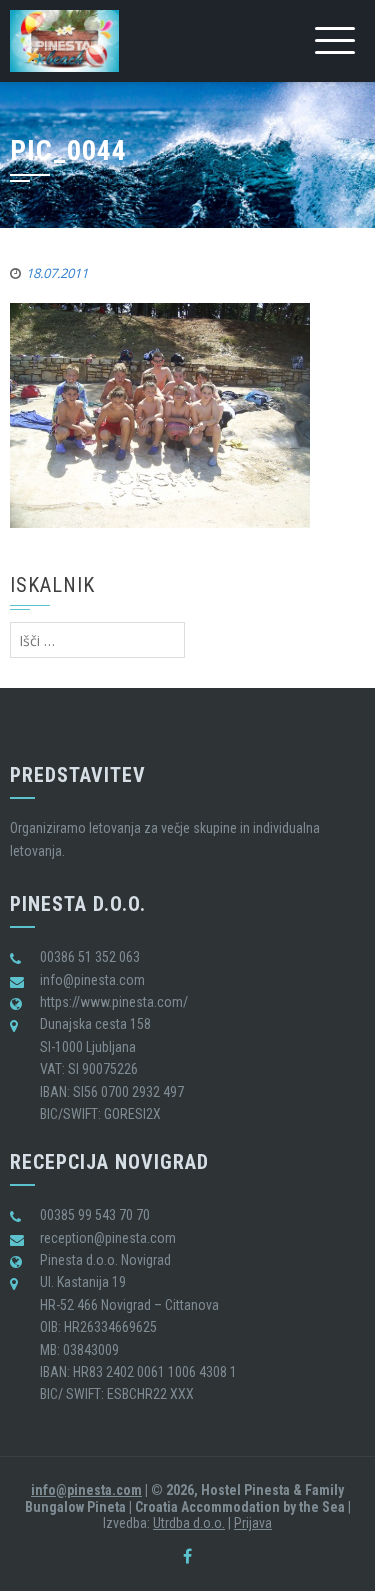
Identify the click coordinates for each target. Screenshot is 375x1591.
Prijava (253, 1523)
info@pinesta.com (86, 1490)
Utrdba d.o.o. (189, 1523)
